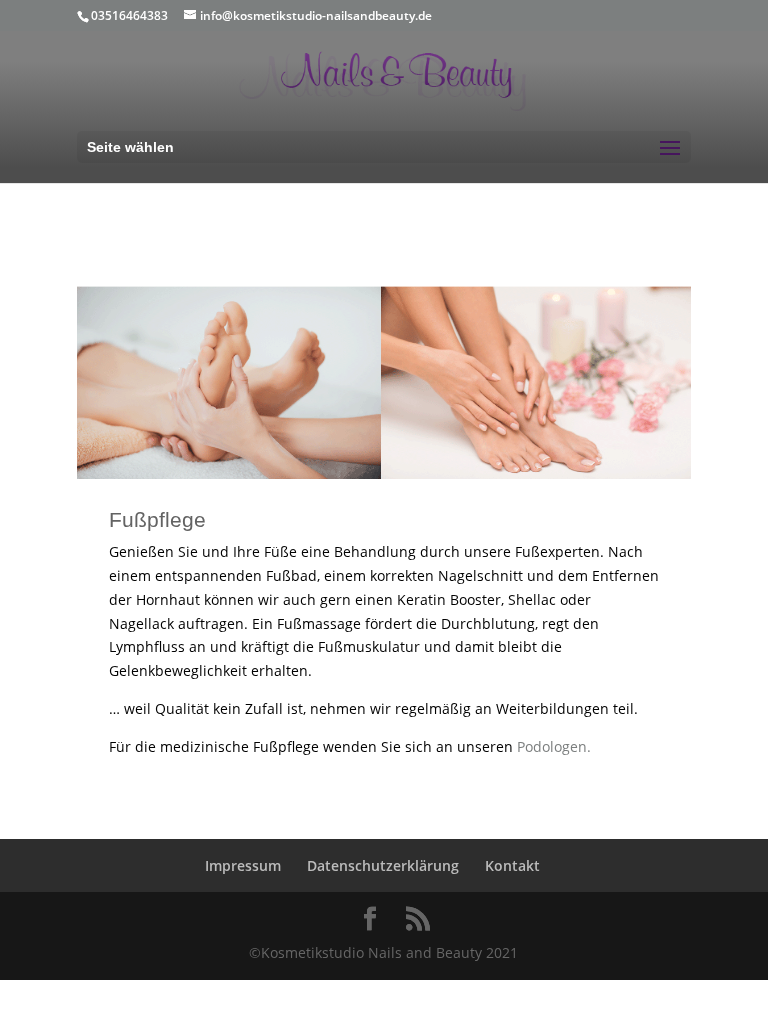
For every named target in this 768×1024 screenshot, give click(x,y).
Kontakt (512, 865)
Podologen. (554, 746)
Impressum (243, 865)
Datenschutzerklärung (383, 865)
